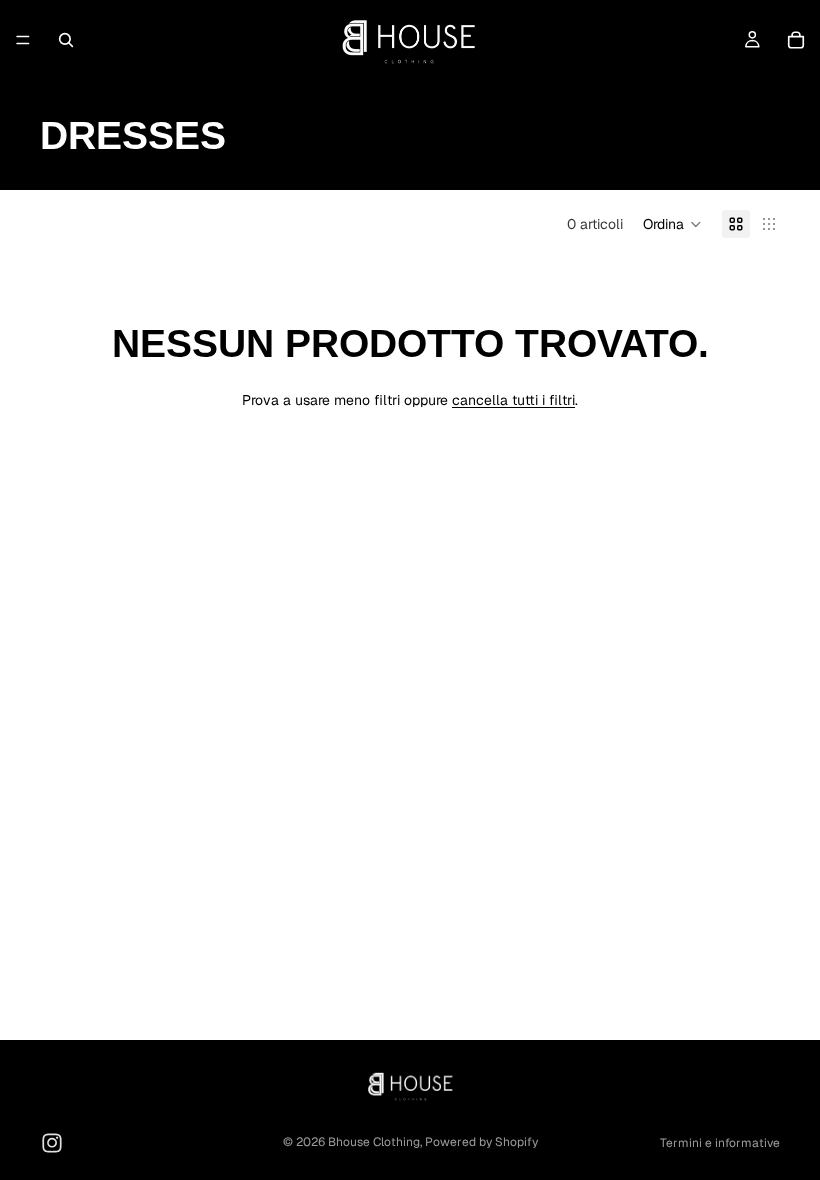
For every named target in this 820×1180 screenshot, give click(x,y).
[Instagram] (52, 1143)
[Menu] (23, 40)
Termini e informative (720, 1143)
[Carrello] (796, 40)
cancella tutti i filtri (513, 400)
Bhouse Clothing (374, 1142)
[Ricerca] (66, 40)
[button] (672, 224)
